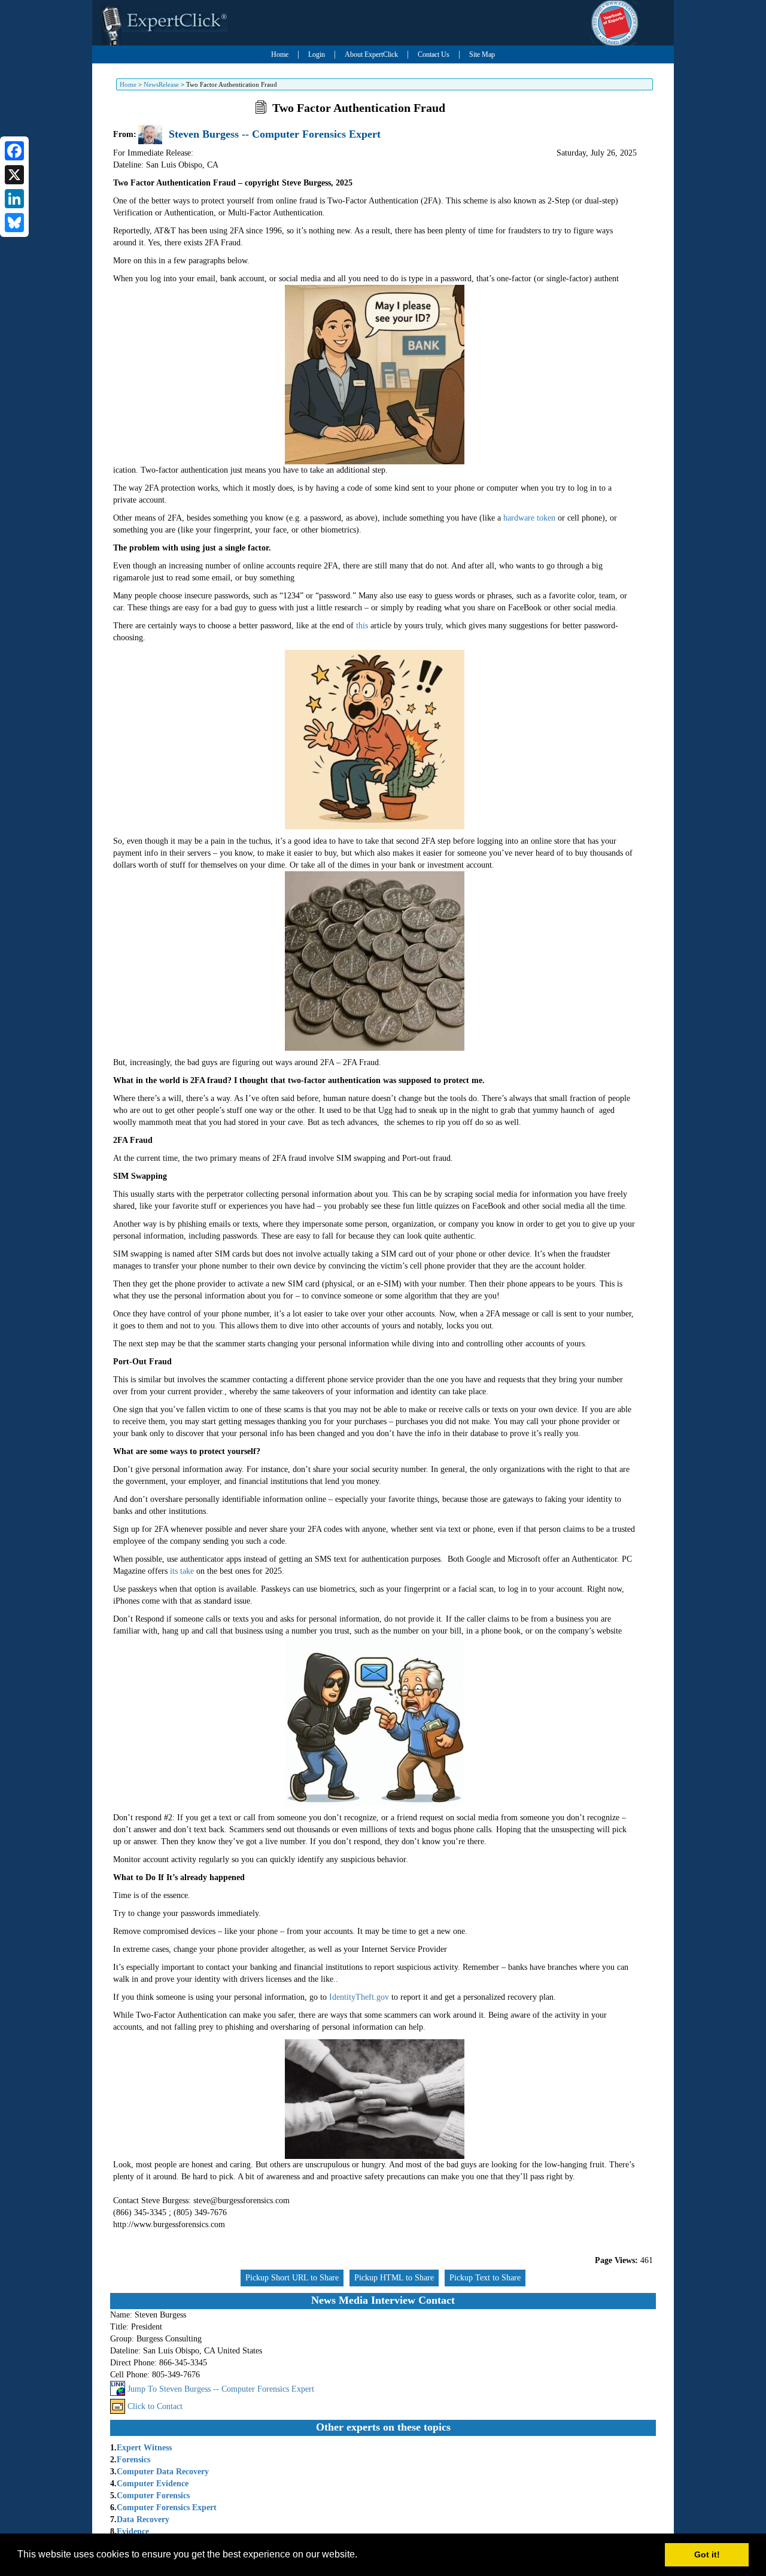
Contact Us (434, 54)
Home (280, 54)
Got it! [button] (707, 2554)
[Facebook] (14, 151)
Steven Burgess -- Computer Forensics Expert (275, 134)
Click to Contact (155, 2406)
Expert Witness (144, 2448)
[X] (14, 175)
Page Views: (616, 2260)
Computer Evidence (153, 2484)
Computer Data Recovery (163, 2472)
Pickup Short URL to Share (292, 2278)
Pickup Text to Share (485, 2278)
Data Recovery (143, 2519)
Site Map (482, 54)
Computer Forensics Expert (167, 2507)
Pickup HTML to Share (394, 2278)
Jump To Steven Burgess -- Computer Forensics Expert (221, 2389)
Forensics (133, 2460)
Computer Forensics (153, 2496)
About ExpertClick (371, 54)
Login (317, 54)
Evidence (133, 2531)
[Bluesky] (14, 223)
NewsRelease (161, 84)
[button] (361, 2556)
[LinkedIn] (14, 199)
